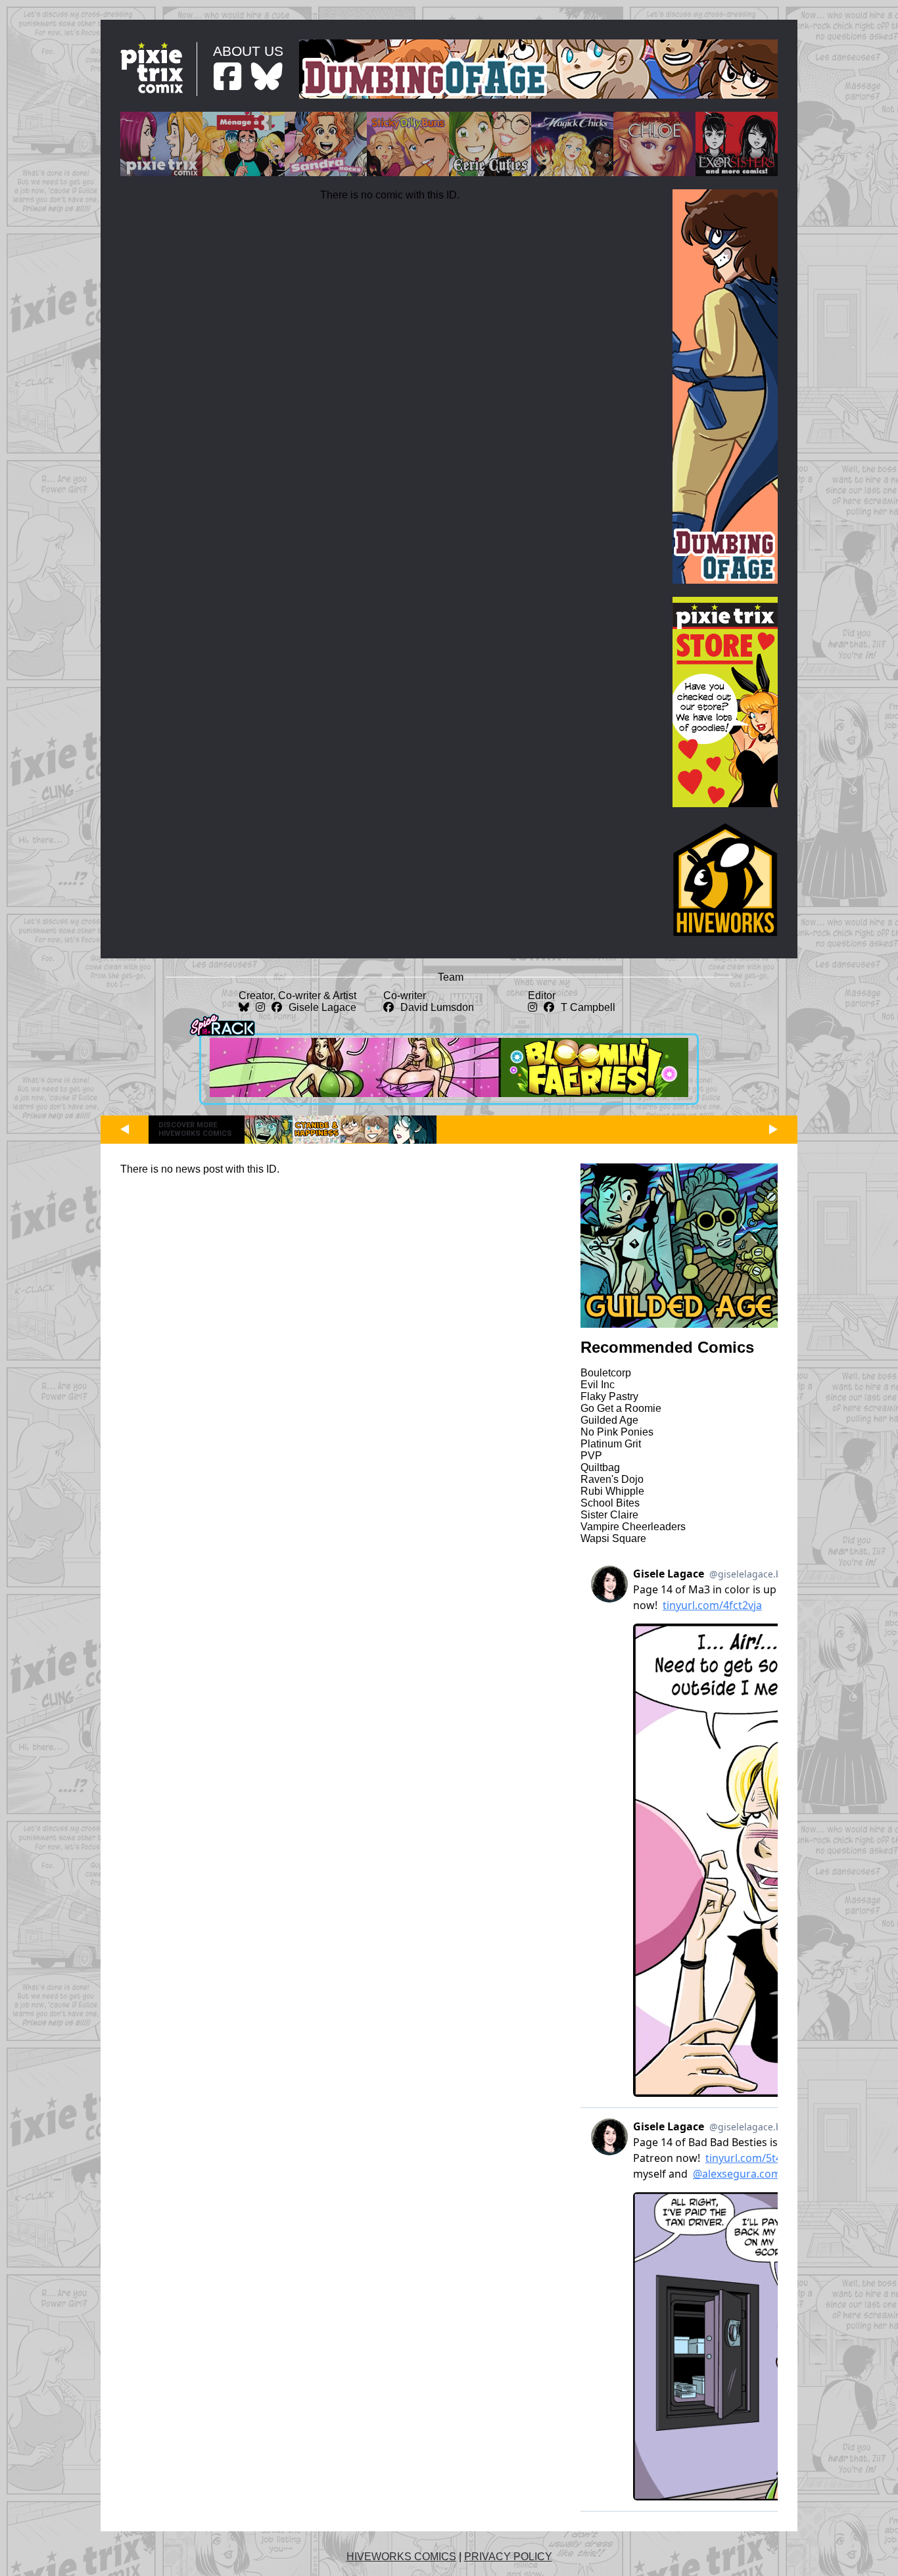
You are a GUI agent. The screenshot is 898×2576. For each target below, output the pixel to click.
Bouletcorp (606, 1373)
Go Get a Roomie (621, 1408)
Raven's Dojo (612, 1479)
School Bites (610, 1503)
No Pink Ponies (617, 1432)
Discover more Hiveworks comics (195, 1129)
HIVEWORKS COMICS (401, 2557)
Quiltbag (600, 1467)
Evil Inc (598, 1385)
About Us (248, 51)
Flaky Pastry (609, 1396)
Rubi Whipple (612, 1491)
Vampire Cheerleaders (633, 1527)
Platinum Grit (611, 1444)
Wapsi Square (613, 1538)
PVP (591, 1456)
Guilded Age (609, 1420)
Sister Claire (609, 1515)
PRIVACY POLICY (508, 2557)
